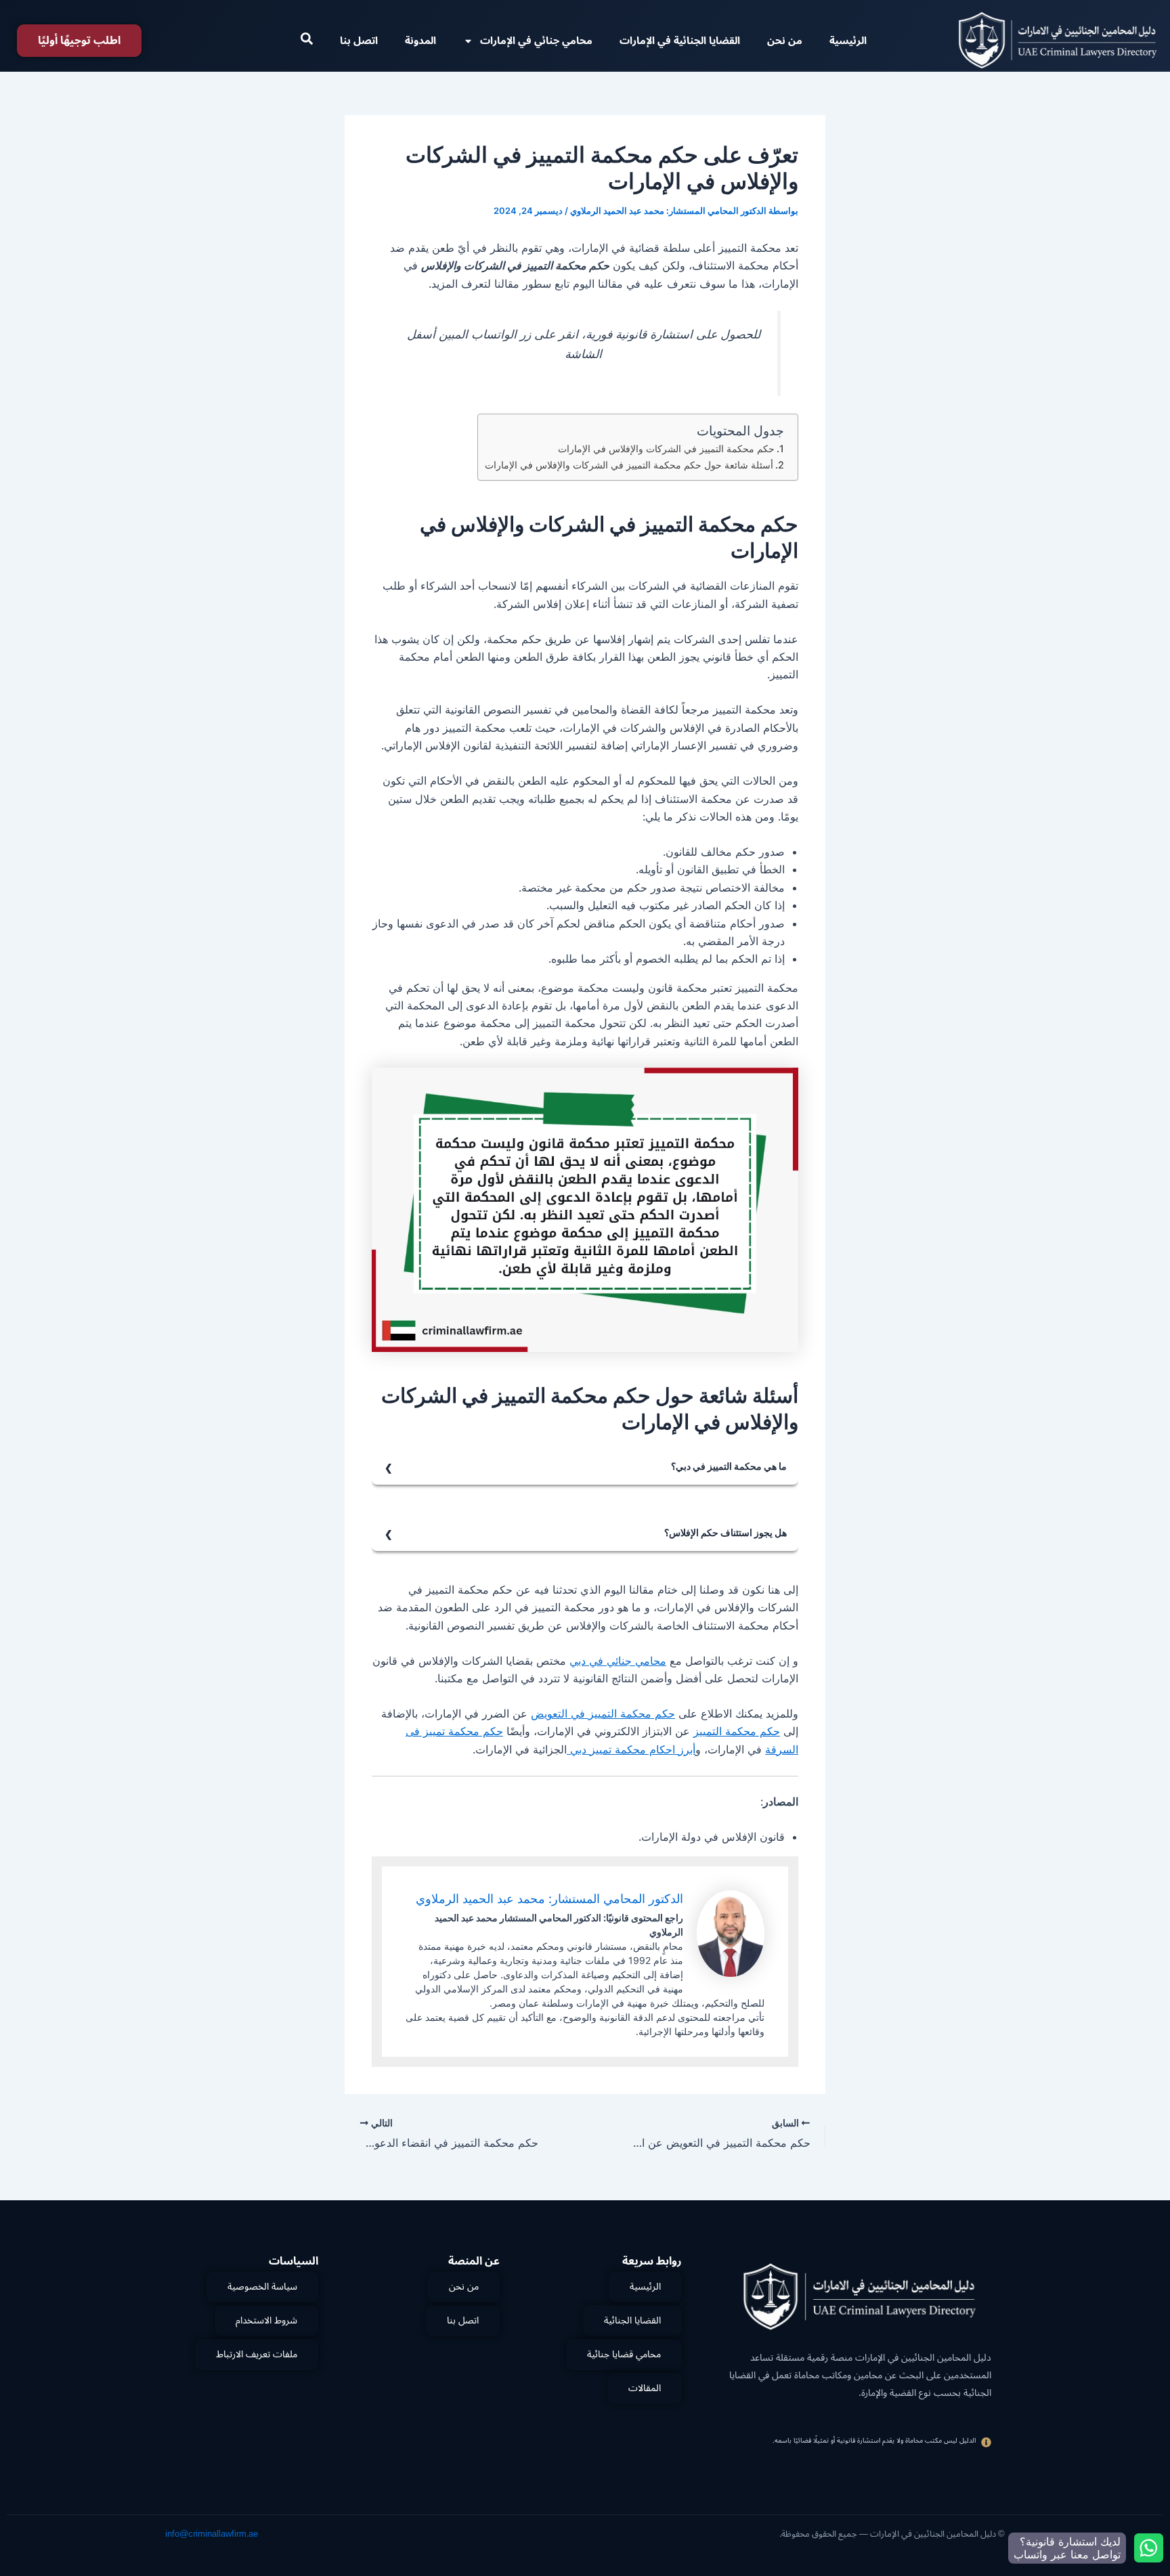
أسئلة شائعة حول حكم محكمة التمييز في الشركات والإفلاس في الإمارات (629, 465)
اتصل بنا (359, 41)
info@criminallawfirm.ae (212, 2534)
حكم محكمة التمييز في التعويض (603, 1713)
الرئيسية (848, 41)
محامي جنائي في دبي (618, 1661)
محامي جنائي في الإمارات (536, 41)
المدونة (420, 41)
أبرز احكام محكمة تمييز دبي (631, 1749)
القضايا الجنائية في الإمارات (680, 41)
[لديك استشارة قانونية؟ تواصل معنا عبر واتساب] (1149, 2548)
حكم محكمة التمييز (737, 1731)
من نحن (785, 41)
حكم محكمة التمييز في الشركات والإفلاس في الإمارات (666, 449)
